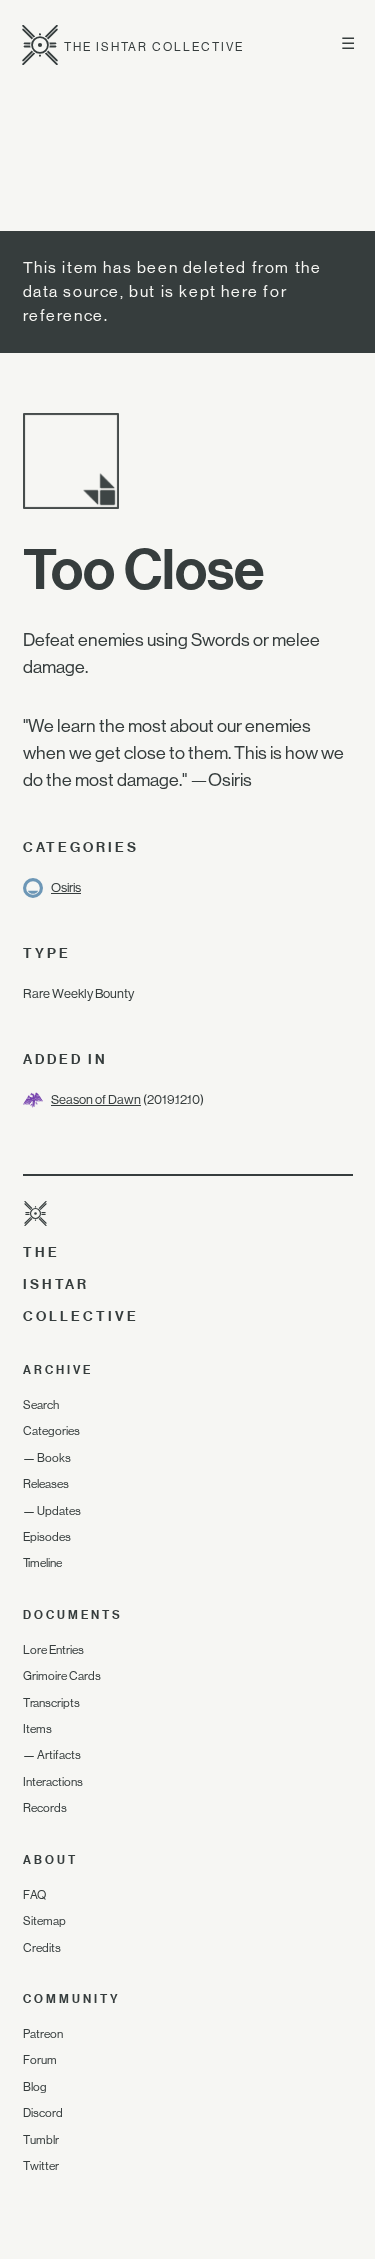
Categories (51, 1431)
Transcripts (51, 1703)
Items (37, 1729)
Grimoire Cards (62, 1676)
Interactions (53, 1782)
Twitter (41, 2166)
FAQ (34, 1895)
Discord (43, 2113)
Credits (42, 1948)
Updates (59, 1511)
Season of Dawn (96, 1099)
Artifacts (59, 1755)
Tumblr (41, 2140)
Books (54, 1458)
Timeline (42, 1563)
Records (45, 1808)
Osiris (66, 887)
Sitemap (44, 1921)
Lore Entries (53, 1650)
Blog (35, 2087)
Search (41, 1405)
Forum (40, 2060)
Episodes (47, 1537)
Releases (46, 1484)
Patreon (43, 2034)
